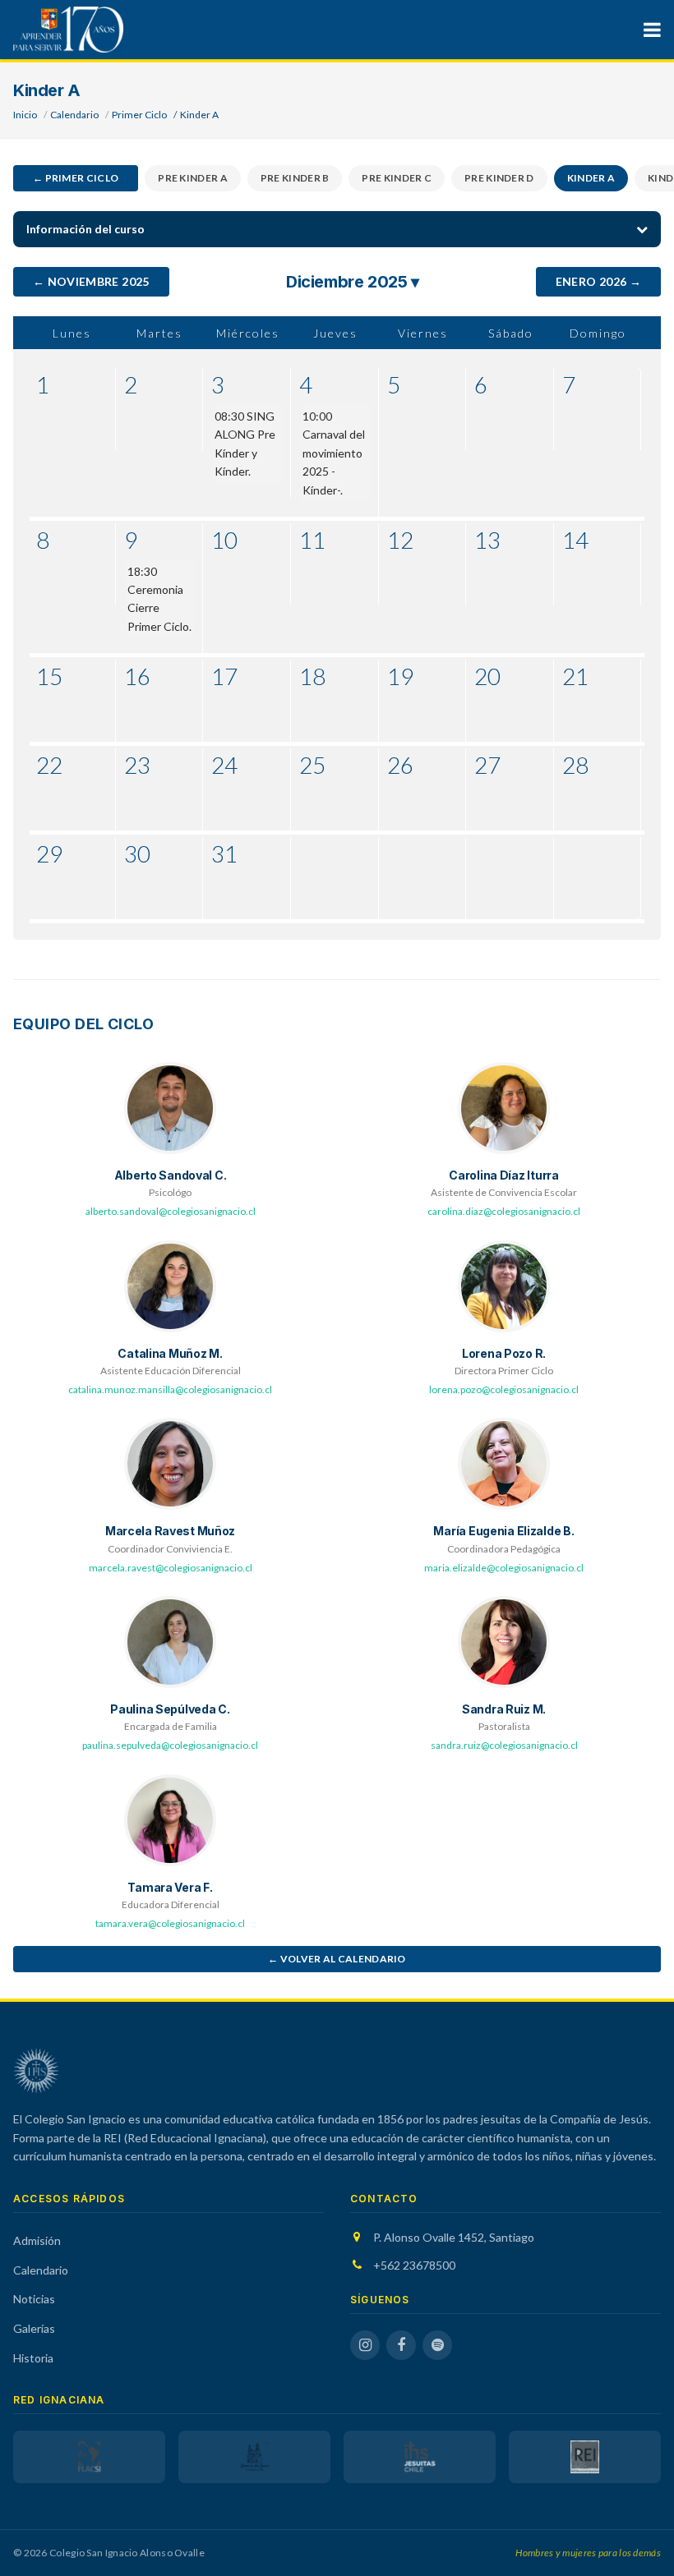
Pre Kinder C (397, 178)
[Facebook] (401, 2345)
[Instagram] (365, 2345)
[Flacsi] (89, 2457)
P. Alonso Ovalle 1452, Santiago (454, 2237)
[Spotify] (437, 2345)
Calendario (74, 115)
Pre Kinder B (295, 178)
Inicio (25, 115)
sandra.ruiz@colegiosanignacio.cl (504, 1745)
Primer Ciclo (139, 115)
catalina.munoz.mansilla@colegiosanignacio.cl (170, 1389)
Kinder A (591, 178)
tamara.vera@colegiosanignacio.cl (170, 1923)
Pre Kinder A (193, 178)
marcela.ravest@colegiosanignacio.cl (171, 1568)
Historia (33, 2358)
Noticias (34, 2299)
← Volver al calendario (337, 1959)
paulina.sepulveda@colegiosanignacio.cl (170, 1745)
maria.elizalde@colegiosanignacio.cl (504, 1568)
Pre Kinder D (499, 178)
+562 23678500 (414, 2265)
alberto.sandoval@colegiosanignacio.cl (171, 1211)
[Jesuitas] (420, 2457)
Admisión (37, 2240)
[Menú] (652, 30)
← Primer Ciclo (76, 178)
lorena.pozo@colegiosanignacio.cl (504, 1389)
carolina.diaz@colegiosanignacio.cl (504, 1211)
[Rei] (585, 2457)
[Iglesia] (254, 2457)
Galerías (34, 2328)
